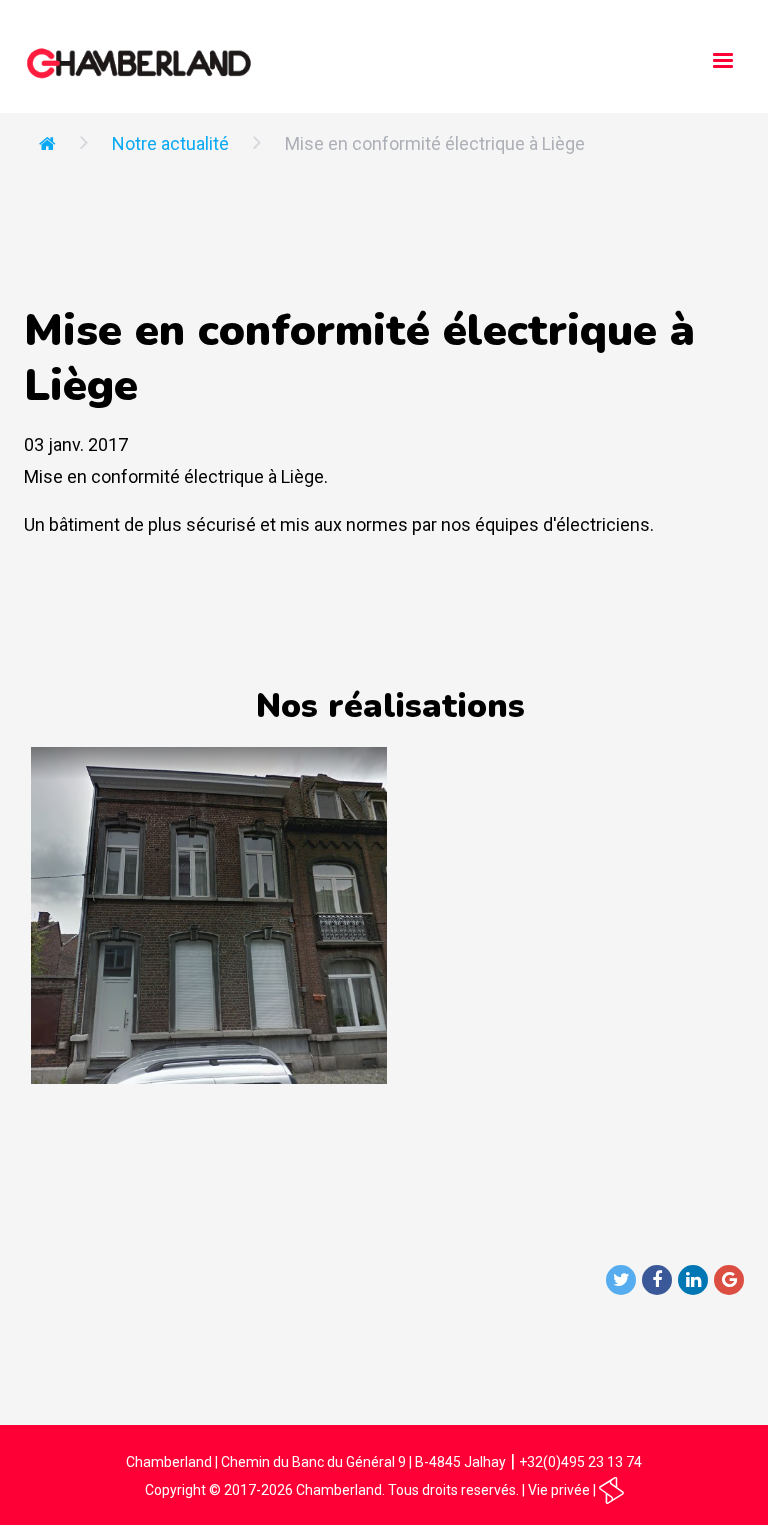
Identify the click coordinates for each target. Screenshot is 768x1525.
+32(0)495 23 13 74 (580, 1462)
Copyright (175, 1490)
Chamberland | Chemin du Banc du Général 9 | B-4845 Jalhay (316, 1462)
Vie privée (559, 1490)
